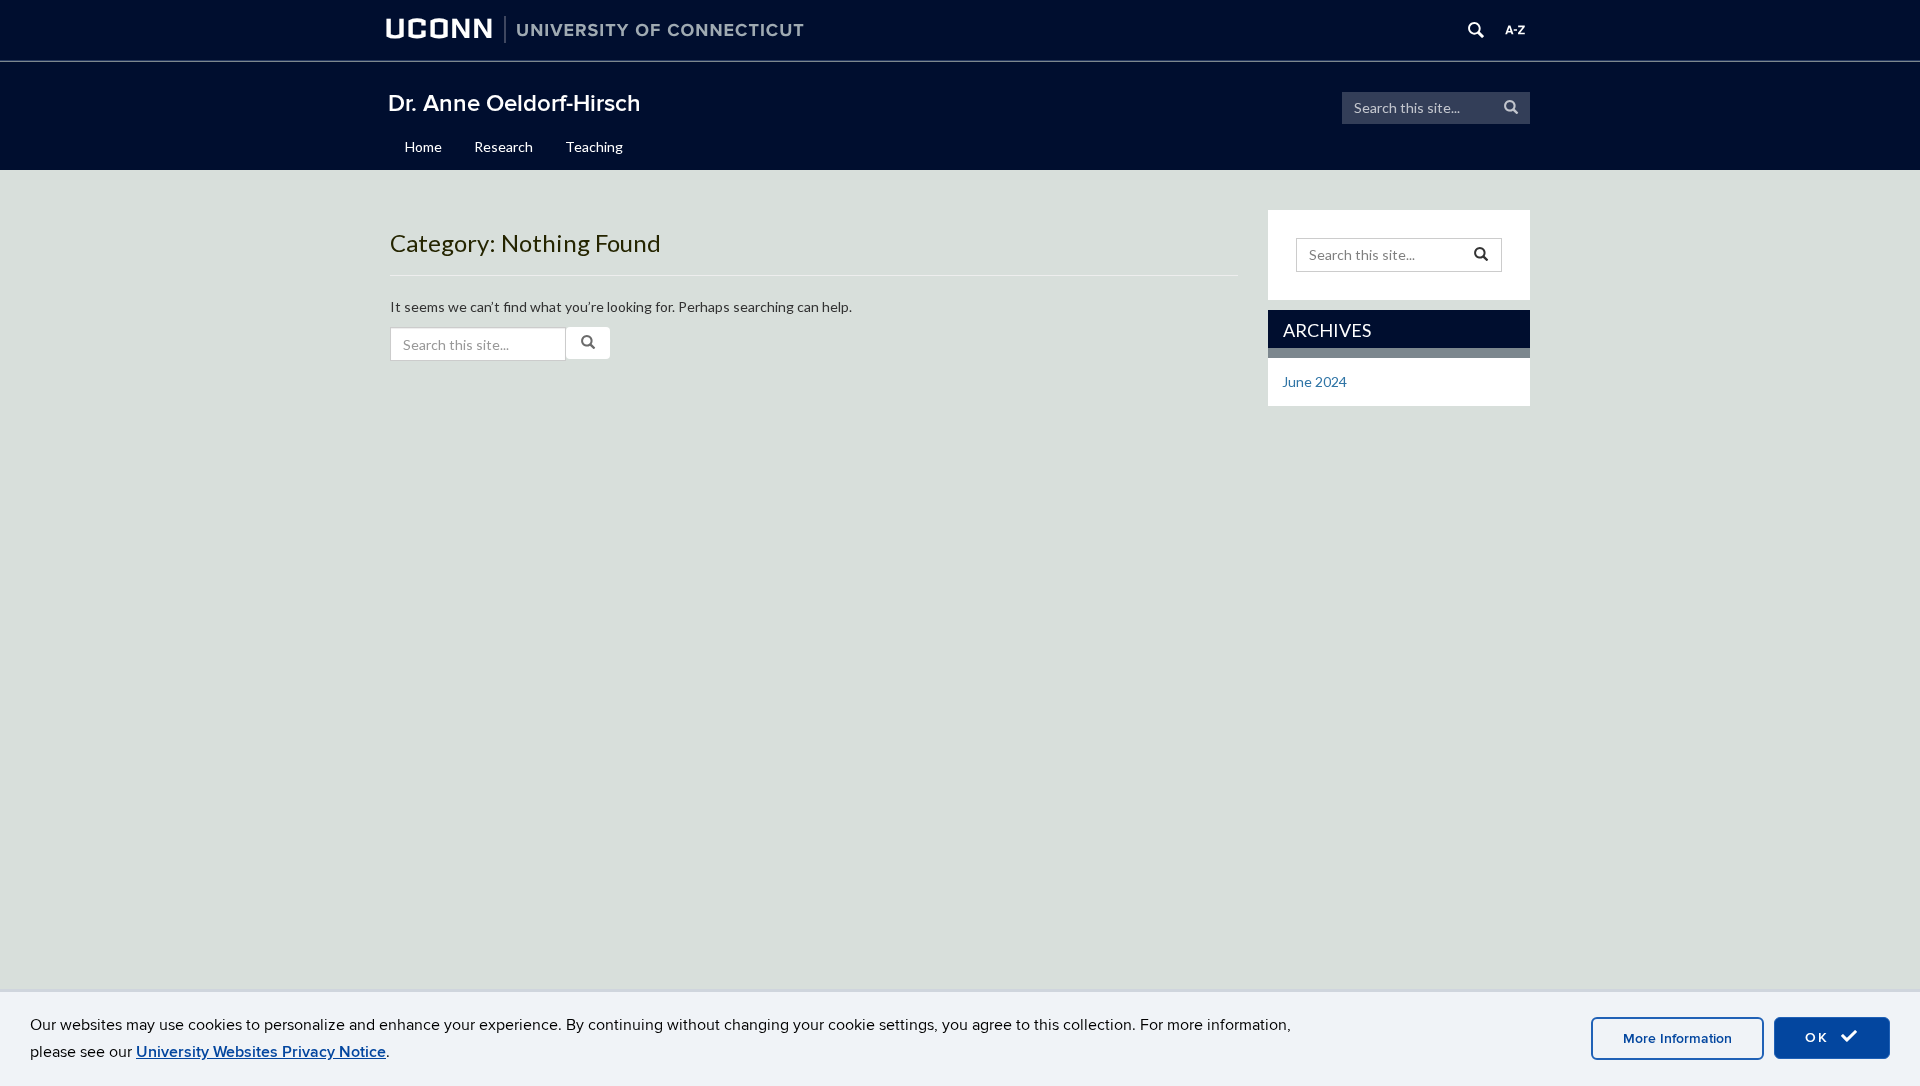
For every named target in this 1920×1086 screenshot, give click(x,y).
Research (503, 146)
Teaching (594, 146)
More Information (1677, 1038)
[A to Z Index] (1515, 30)
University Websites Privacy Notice (261, 1052)
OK (1820, 1037)
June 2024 (1314, 381)
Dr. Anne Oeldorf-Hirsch (514, 103)
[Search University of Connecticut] (1476, 30)
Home (423, 146)
